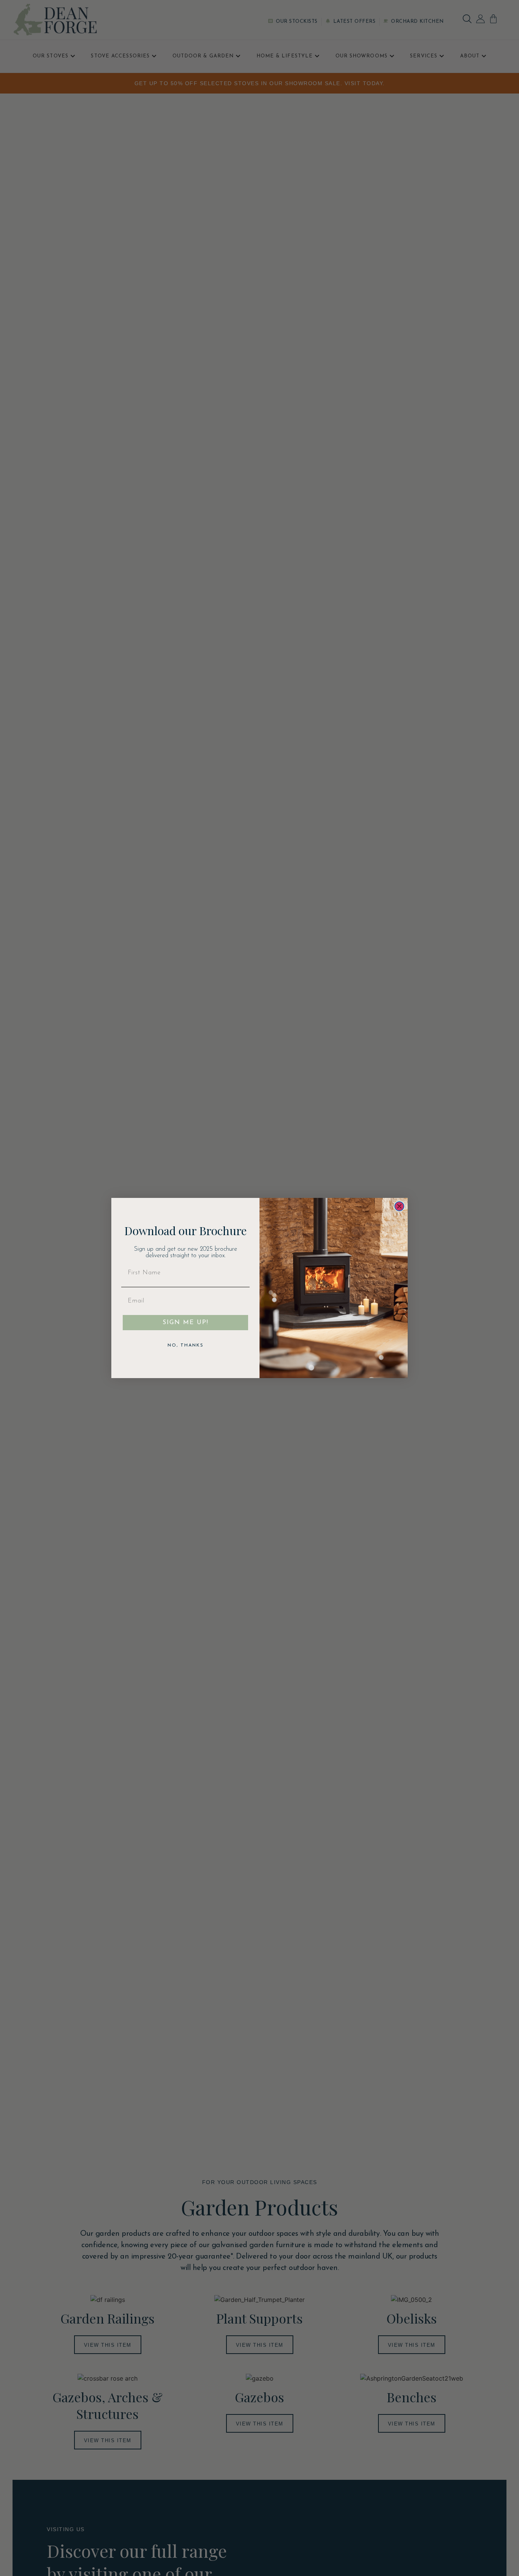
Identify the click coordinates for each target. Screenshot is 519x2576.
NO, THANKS (186, 1345)
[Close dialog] (399, 1206)
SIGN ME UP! (186, 1323)
